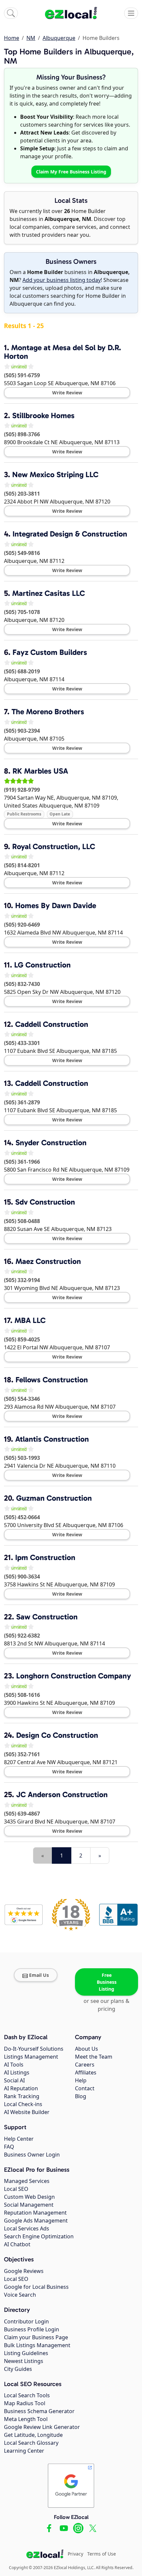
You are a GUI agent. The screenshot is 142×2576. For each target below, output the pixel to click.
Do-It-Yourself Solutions (34, 2049)
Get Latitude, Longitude (33, 2435)
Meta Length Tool (26, 2419)
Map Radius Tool (25, 2403)
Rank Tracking (22, 2096)
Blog (81, 2096)
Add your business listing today (62, 280)
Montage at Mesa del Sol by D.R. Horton (63, 352)
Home (12, 38)
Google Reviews (24, 2271)
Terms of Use (102, 2554)
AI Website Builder (27, 2112)
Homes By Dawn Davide (56, 905)
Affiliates (86, 2072)
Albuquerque (59, 38)
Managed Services (27, 2181)
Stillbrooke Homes (43, 415)
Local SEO (16, 2189)
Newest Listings (24, 2361)
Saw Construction (47, 1617)
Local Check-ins (23, 2104)
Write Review (67, 393)
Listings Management (31, 2057)
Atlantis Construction (52, 1439)
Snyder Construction (51, 1143)
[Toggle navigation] (131, 13)
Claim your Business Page (36, 2337)
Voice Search (20, 2295)
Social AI (14, 2080)
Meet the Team (94, 2057)
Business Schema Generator (39, 2411)
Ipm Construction (45, 1557)
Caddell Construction (52, 1024)
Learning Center (24, 2451)
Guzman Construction (54, 1498)
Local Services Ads (27, 2228)
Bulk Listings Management (37, 2345)
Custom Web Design (29, 2197)
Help (81, 2080)
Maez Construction (48, 1261)
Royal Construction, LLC (54, 846)
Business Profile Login (32, 2329)
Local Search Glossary (31, 2443)
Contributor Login (26, 2321)
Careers (85, 2065)
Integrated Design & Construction (70, 534)
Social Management (29, 2205)
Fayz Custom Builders (50, 652)
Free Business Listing (107, 1982)
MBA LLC (30, 1320)
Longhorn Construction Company (74, 1676)
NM (31, 38)
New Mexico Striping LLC (55, 475)
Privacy (75, 2554)
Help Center (19, 2139)
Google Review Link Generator (42, 2427)
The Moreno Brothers (48, 712)
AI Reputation (21, 2088)
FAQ (9, 2147)
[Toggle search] (11, 13)
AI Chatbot (17, 2244)
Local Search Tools (27, 2395)
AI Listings (17, 2072)
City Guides (18, 2369)
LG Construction (42, 965)
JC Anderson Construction (62, 1794)
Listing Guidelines (26, 2353)
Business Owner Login (32, 2155)
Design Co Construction (57, 1735)
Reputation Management (35, 2213)
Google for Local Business (36, 2287)
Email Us (39, 1975)
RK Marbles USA (40, 771)
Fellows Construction (52, 1380)
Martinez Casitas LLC (49, 593)
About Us (87, 2049)
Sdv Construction (45, 1202)
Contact (85, 2088)
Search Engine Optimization (39, 2236)
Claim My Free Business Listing (71, 172)
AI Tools (14, 2065)
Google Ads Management (36, 2221)
